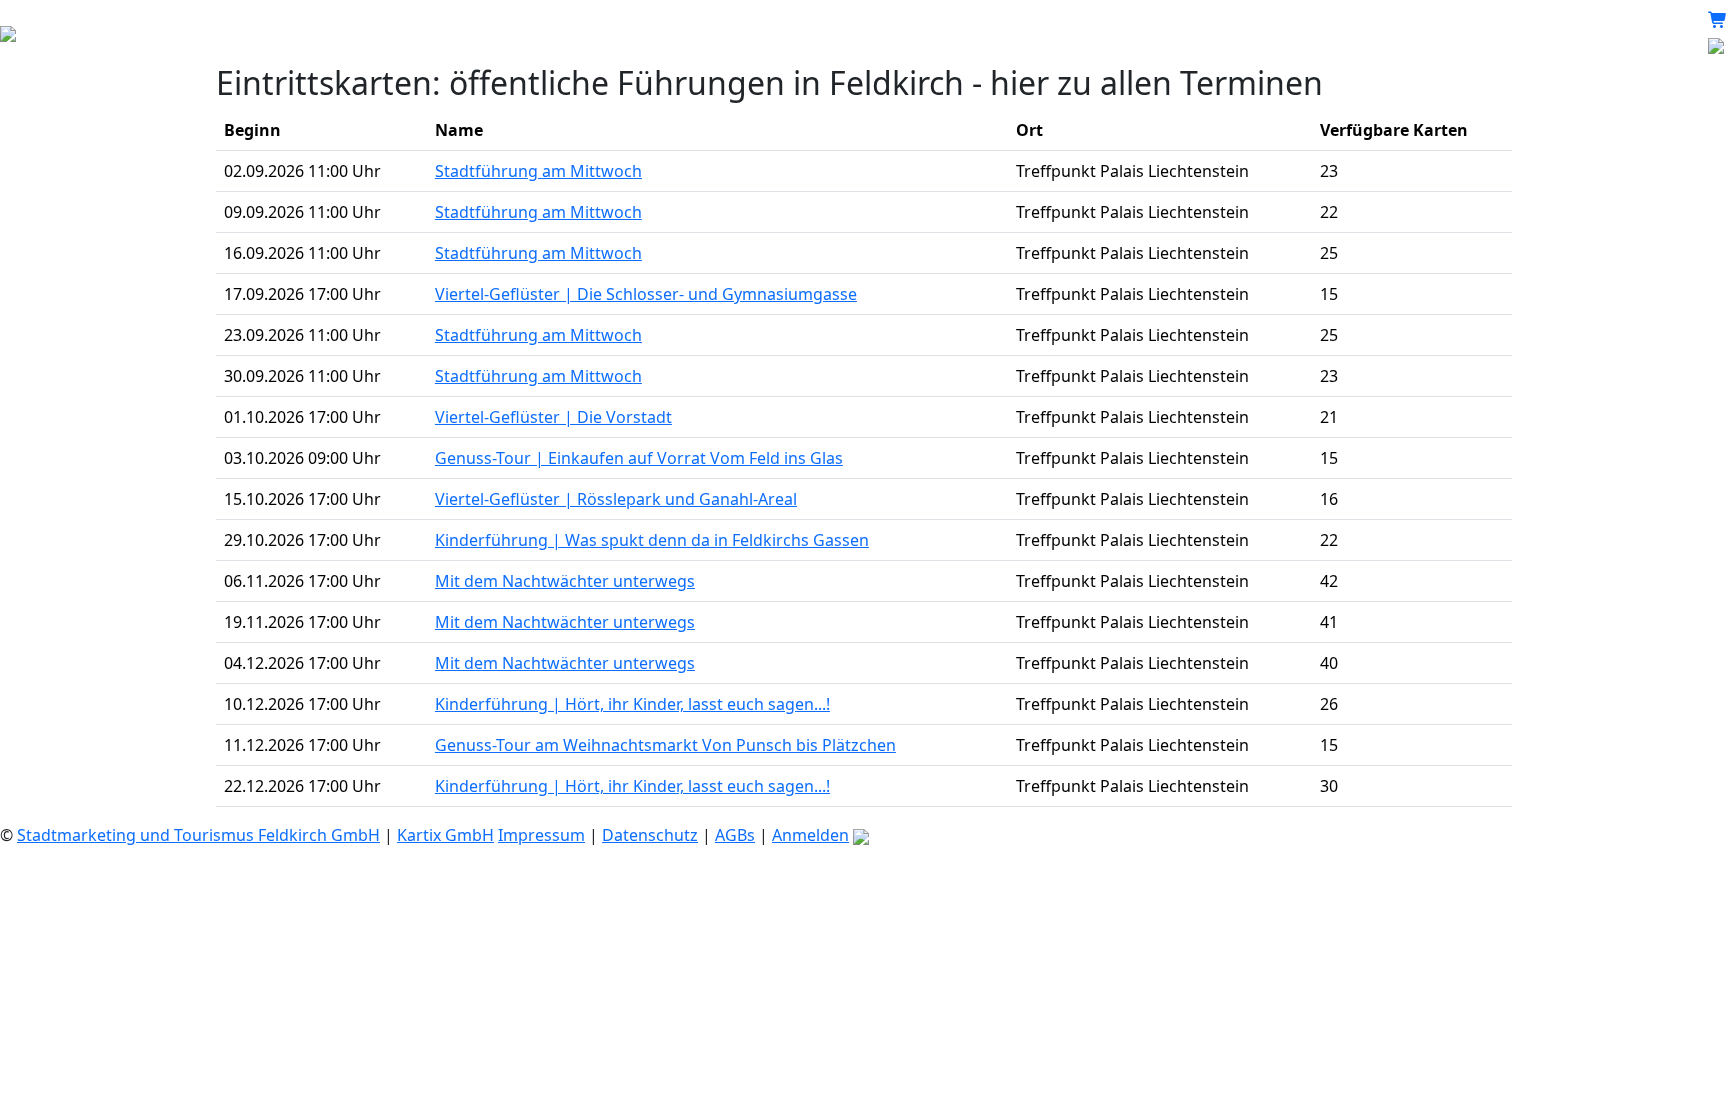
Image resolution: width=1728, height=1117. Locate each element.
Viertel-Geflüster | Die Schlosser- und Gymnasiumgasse (646, 294)
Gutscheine (212, 32)
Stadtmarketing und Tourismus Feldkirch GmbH (198, 835)
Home (63, 32)
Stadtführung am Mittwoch (538, 171)
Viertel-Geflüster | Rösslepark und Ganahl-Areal (616, 499)
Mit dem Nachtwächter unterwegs (565, 581)
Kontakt (426, 32)
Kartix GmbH (445, 835)
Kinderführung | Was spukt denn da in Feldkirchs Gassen (652, 540)
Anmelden (810, 835)
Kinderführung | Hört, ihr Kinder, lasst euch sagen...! (632, 704)
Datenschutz (650, 835)
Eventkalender (325, 32)
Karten (127, 32)
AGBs (735, 835)
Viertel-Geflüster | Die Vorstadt (553, 417)
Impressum (541, 835)
